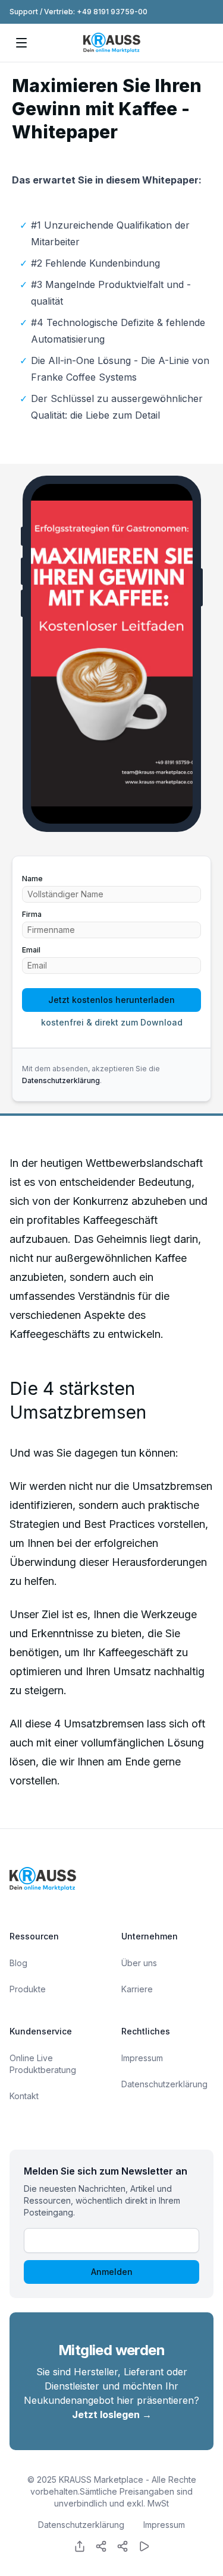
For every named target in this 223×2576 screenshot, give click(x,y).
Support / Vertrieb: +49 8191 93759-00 (78, 12)
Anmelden (112, 2272)
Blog (18, 1963)
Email (31, 950)
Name (32, 879)
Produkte (28, 1989)
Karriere (137, 1989)
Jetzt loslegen (112, 2414)
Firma (32, 914)
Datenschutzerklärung (61, 1080)
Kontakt (24, 2096)
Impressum (142, 2058)
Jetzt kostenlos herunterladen (111, 1000)
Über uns (139, 1963)
